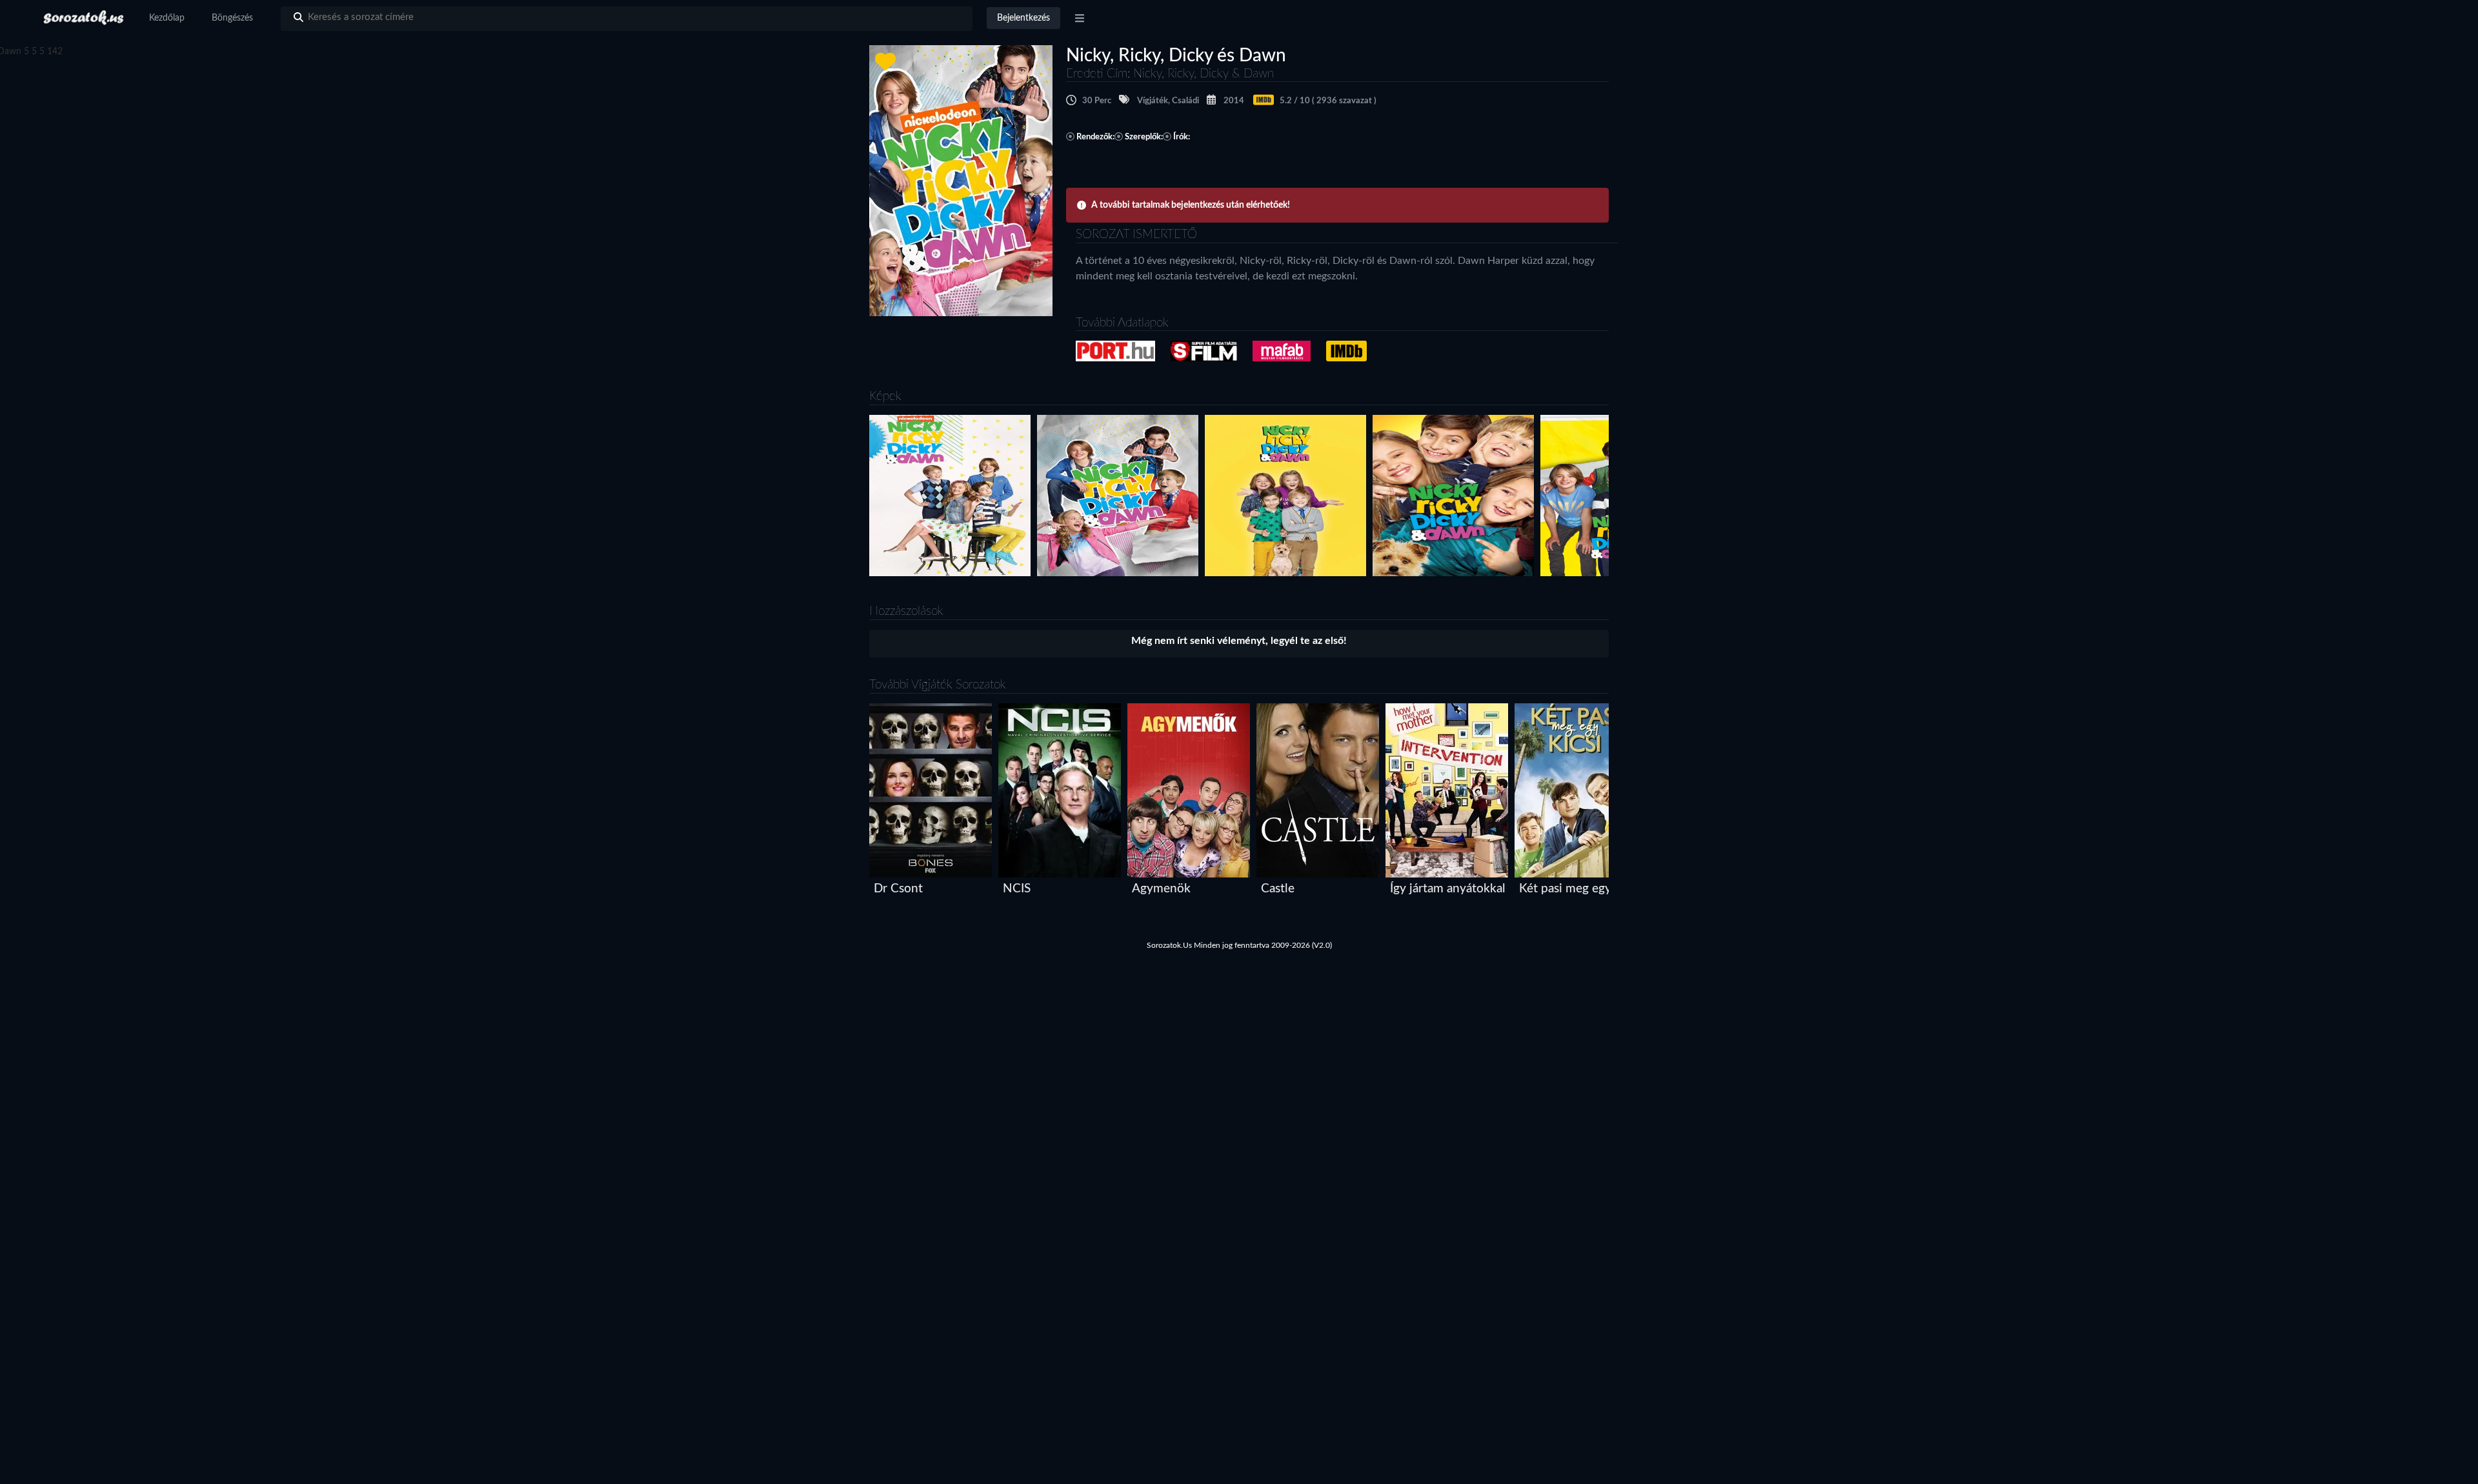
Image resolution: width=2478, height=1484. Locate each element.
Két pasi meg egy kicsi (1579, 889)
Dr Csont (898, 889)
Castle (1278, 889)
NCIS (1017, 889)
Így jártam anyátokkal (1448, 889)
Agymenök (1161, 889)
